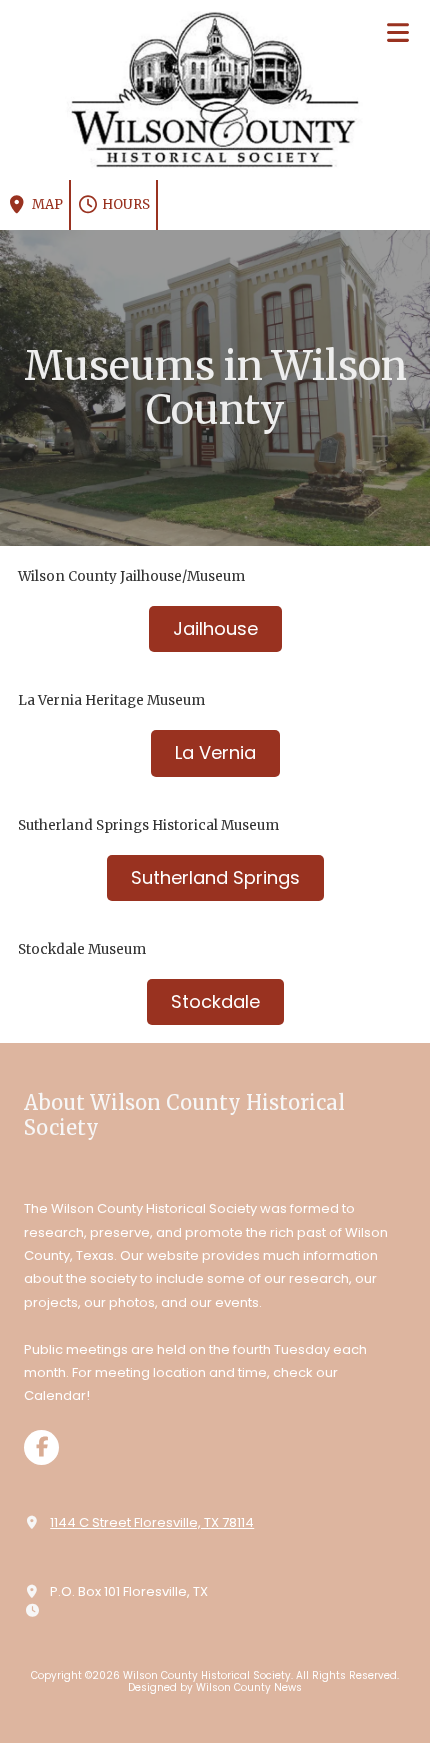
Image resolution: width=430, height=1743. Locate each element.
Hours (124, 204)
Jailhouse (215, 628)
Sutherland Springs (215, 877)
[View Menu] (397, 32)
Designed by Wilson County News (215, 1687)
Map (46, 204)
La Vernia (215, 752)
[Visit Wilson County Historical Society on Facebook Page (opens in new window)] (41, 1447)
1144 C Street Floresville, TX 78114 (152, 1522)
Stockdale (215, 1001)
